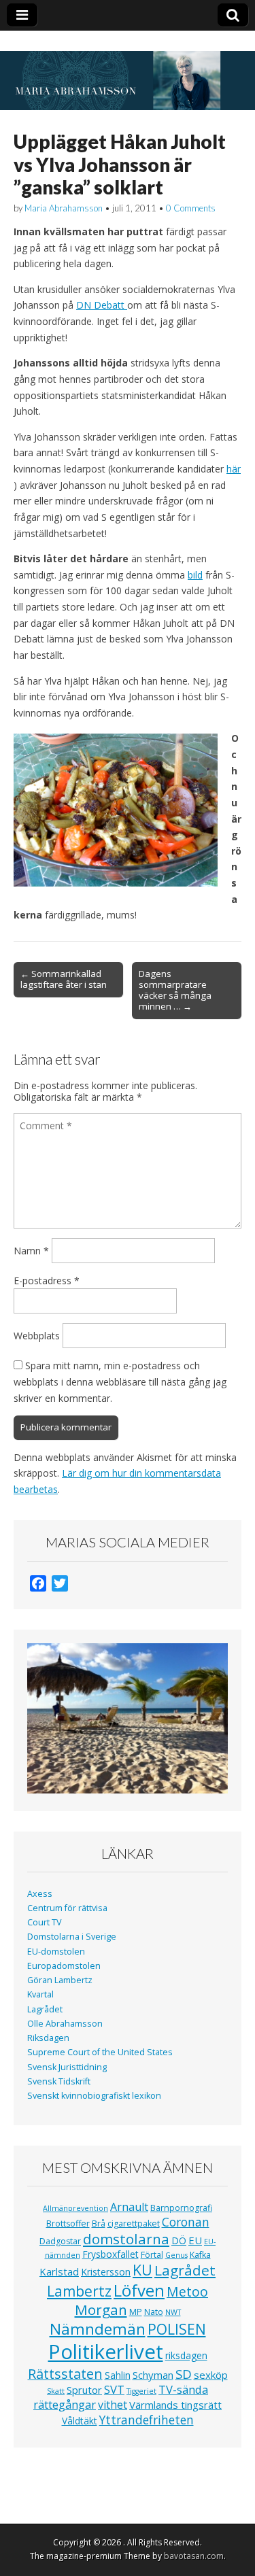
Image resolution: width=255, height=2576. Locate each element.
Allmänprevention (75, 2208)
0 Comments (191, 208)
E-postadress (47, 1281)
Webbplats (37, 1336)
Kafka (200, 2255)
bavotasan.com (194, 2556)
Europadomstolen (64, 1966)
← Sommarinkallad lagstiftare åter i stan (64, 979)
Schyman (153, 2375)
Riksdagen (48, 2038)
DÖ (179, 2240)
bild (195, 575)
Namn (31, 1251)
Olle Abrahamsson (65, 2024)
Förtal (152, 2255)
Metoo (187, 2291)
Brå (99, 2223)
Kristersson (106, 2272)
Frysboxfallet (111, 2254)
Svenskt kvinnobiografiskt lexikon (94, 2096)
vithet (113, 2405)
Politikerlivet (106, 2352)
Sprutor (84, 2390)
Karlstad (59, 2271)
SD (184, 2374)
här (234, 469)
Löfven (139, 2290)
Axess (40, 1894)
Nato (154, 2312)
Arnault (129, 2207)
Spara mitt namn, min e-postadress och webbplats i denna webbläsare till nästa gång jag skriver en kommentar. (120, 1381)
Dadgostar (60, 2241)
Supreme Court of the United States (100, 2052)
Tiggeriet (141, 2391)
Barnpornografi (181, 2208)
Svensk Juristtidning (67, 2067)
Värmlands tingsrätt (175, 2405)
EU (195, 2240)
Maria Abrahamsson (64, 208)
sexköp (211, 2375)
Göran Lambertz (60, 1980)
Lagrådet (45, 2009)
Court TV (45, 1922)
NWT (173, 2312)
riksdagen (186, 2355)
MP (136, 2312)
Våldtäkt (80, 2421)
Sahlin (118, 2375)
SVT (114, 2389)
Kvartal (40, 1994)
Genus (176, 2255)
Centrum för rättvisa (67, 1908)
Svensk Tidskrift (59, 2081)
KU (142, 2270)
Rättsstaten (65, 2374)
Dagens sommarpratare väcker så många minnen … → (175, 990)
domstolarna (126, 2239)
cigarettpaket (134, 2223)
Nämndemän (98, 2329)
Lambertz (79, 2291)
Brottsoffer (68, 2223)
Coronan (186, 2222)
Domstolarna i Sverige (72, 1937)
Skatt (56, 2391)
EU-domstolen (56, 1952)
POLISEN (177, 2329)
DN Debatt (102, 305)
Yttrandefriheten (147, 2420)
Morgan (101, 2309)
